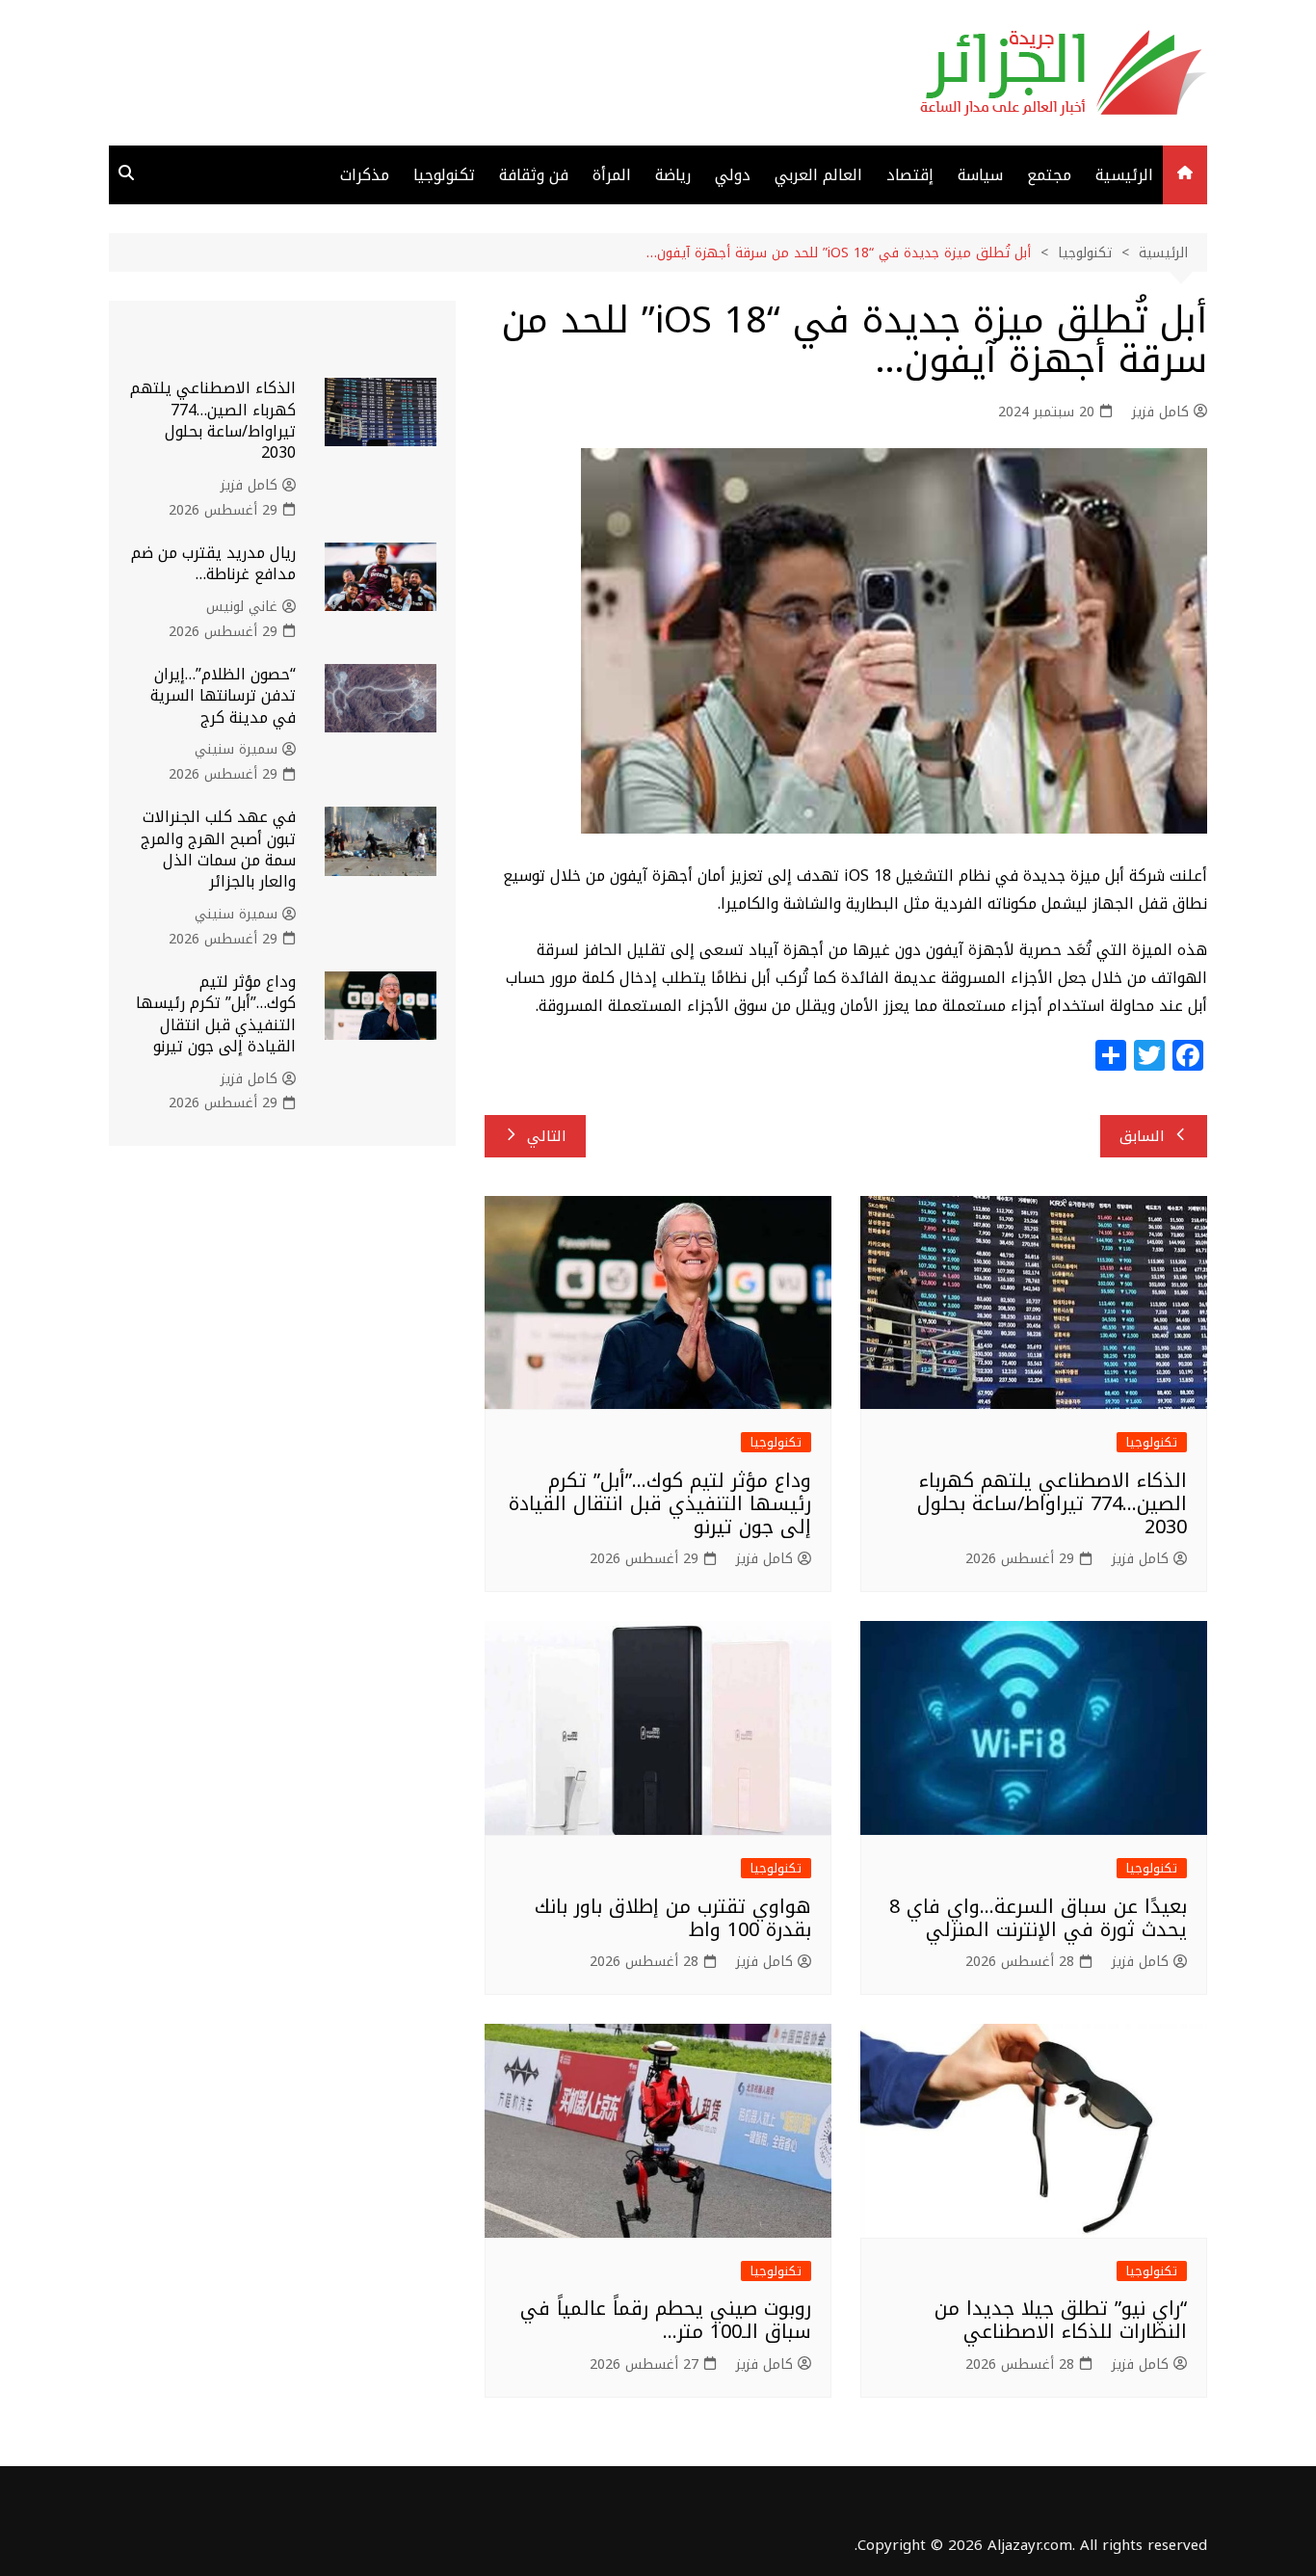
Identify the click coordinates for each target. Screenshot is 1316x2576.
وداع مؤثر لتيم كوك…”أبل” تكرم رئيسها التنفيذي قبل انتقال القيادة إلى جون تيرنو (660, 1503)
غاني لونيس (242, 607)
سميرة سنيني (236, 750)
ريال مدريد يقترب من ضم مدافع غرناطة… (213, 563)
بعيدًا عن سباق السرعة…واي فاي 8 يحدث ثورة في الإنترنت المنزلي (1038, 1918)
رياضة (673, 175)
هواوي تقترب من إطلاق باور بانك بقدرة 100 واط (673, 1918)
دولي (733, 175)
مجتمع (1049, 175)
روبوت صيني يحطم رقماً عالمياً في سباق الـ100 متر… (666, 2320)
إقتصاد (910, 175)
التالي (547, 1136)
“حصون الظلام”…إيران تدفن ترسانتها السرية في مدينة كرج (223, 696)
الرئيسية (1124, 175)
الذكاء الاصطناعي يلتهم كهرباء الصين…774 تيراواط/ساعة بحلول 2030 (1052, 1503)
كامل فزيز (1160, 412)
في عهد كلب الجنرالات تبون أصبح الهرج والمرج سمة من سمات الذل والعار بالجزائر (218, 849)
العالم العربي (818, 175)
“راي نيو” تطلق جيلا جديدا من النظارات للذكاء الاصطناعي (1061, 2320)
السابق (1142, 1136)
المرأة (612, 175)
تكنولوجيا (444, 175)
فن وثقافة (534, 175)
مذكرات (365, 175)
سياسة (980, 175)
